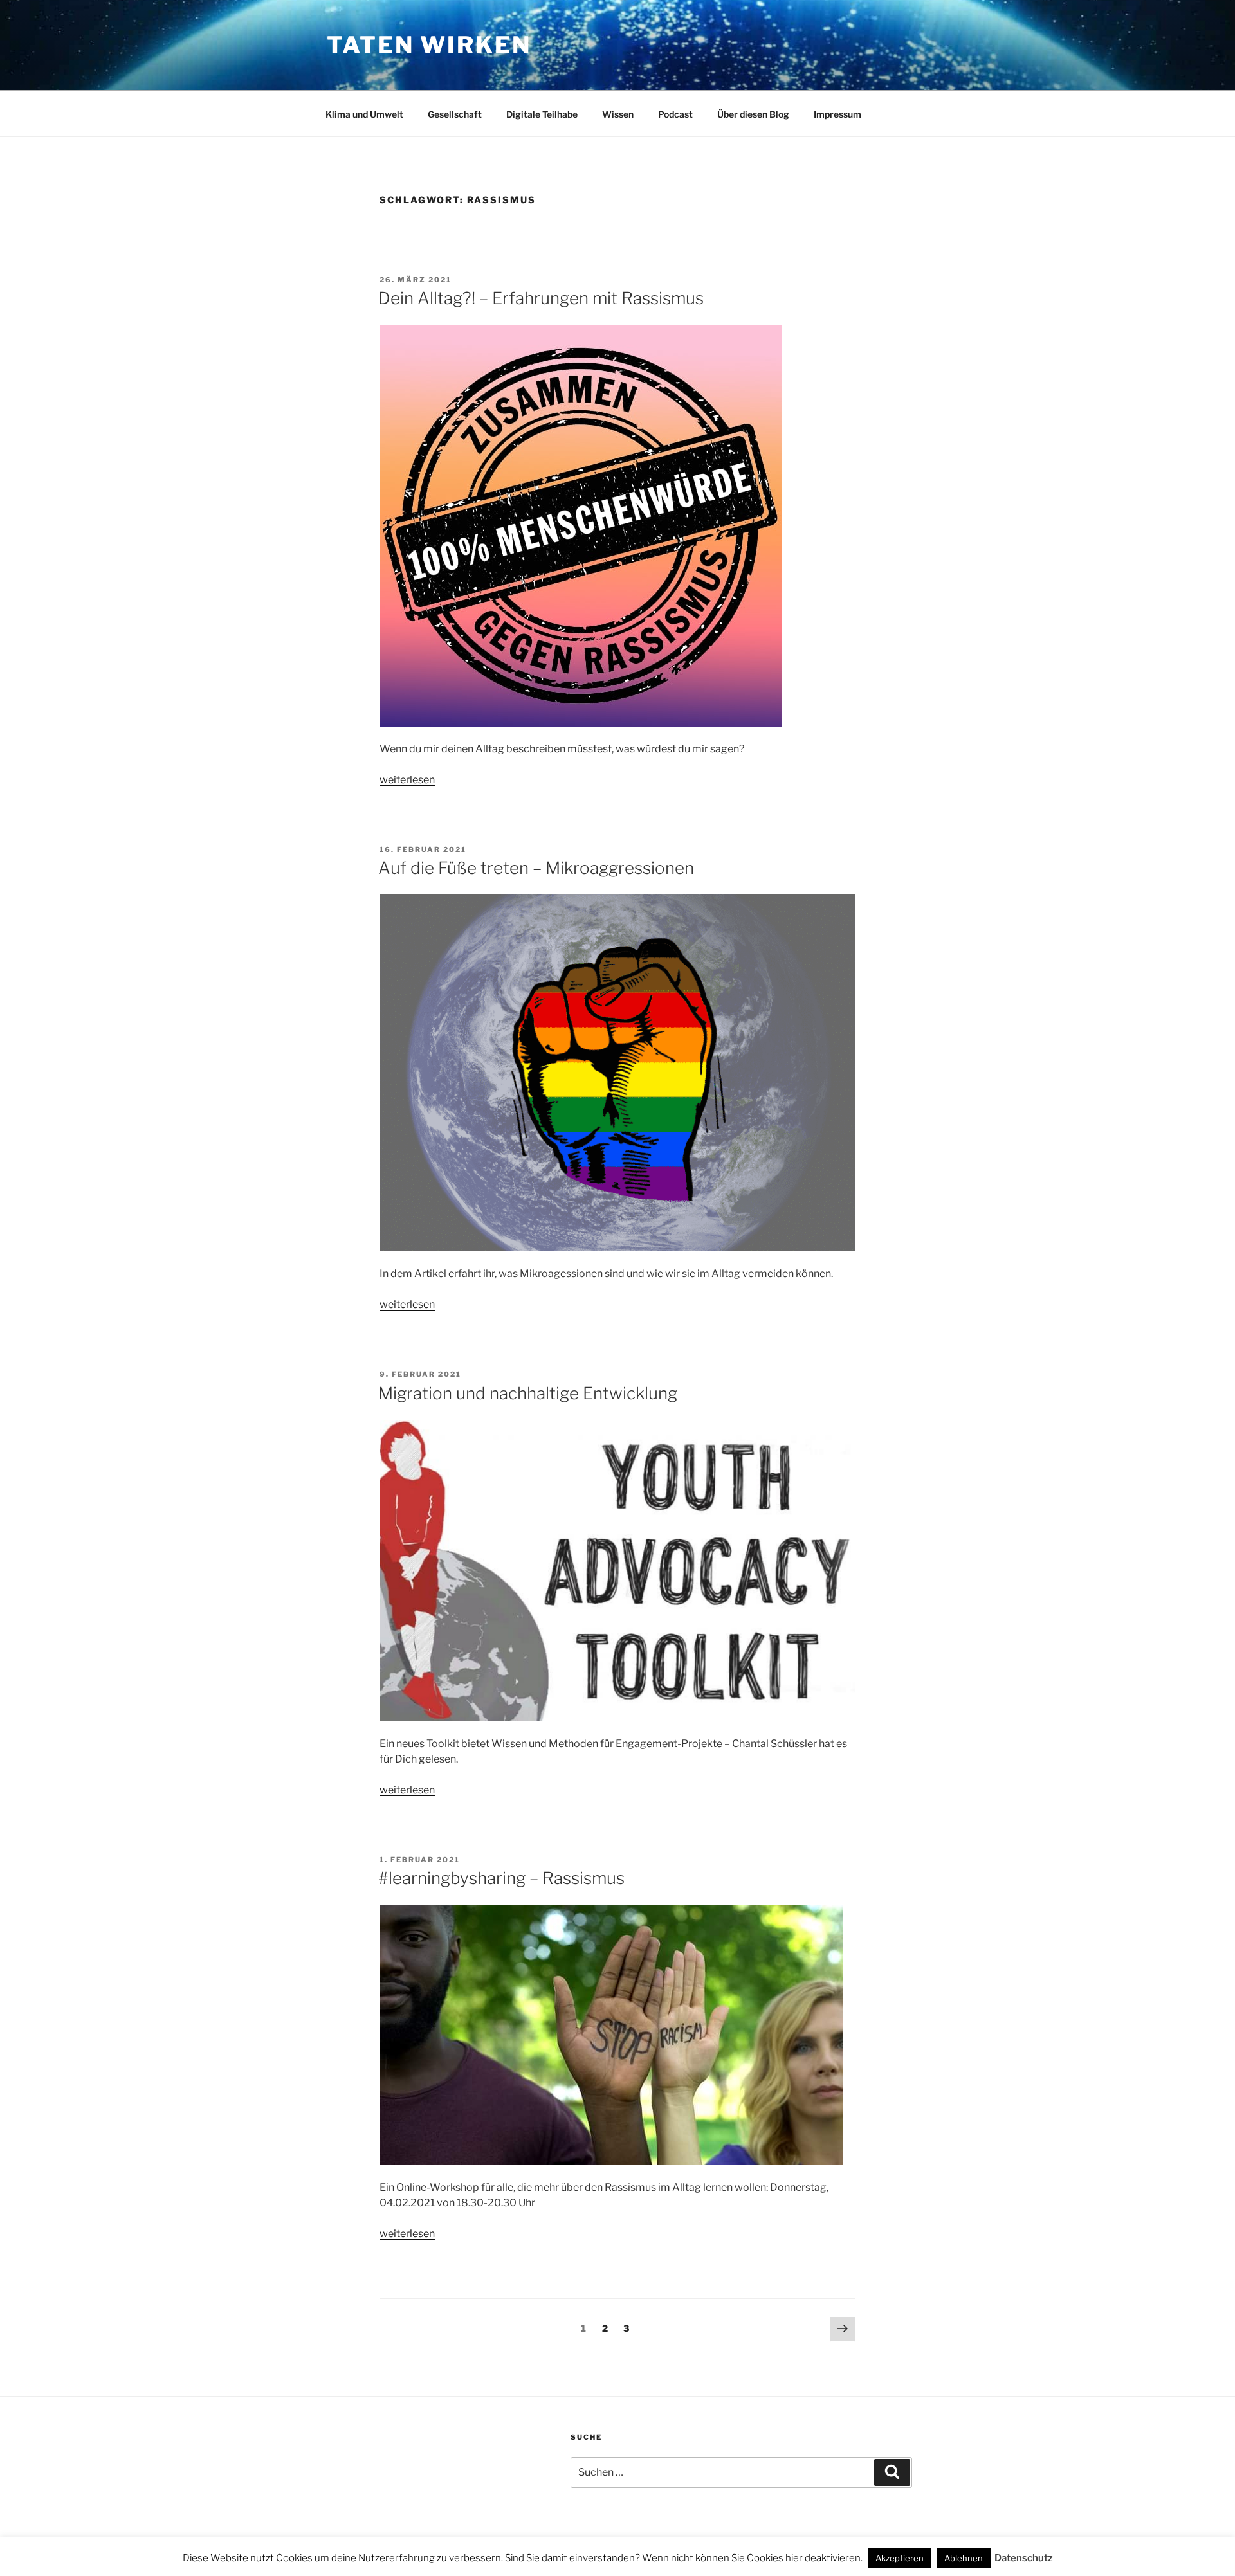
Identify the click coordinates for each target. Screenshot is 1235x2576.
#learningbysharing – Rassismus (501, 1878)
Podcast (675, 114)
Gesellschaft (455, 114)
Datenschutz (1023, 2558)
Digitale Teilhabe (542, 114)
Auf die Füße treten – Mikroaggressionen (536, 868)
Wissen (618, 114)
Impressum (837, 114)
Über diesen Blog (753, 114)
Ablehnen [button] (964, 2558)
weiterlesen (407, 780)
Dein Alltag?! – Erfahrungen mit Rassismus (541, 298)
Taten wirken (429, 45)
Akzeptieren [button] (900, 2558)
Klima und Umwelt (364, 114)
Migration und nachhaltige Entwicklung (528, 1393)
